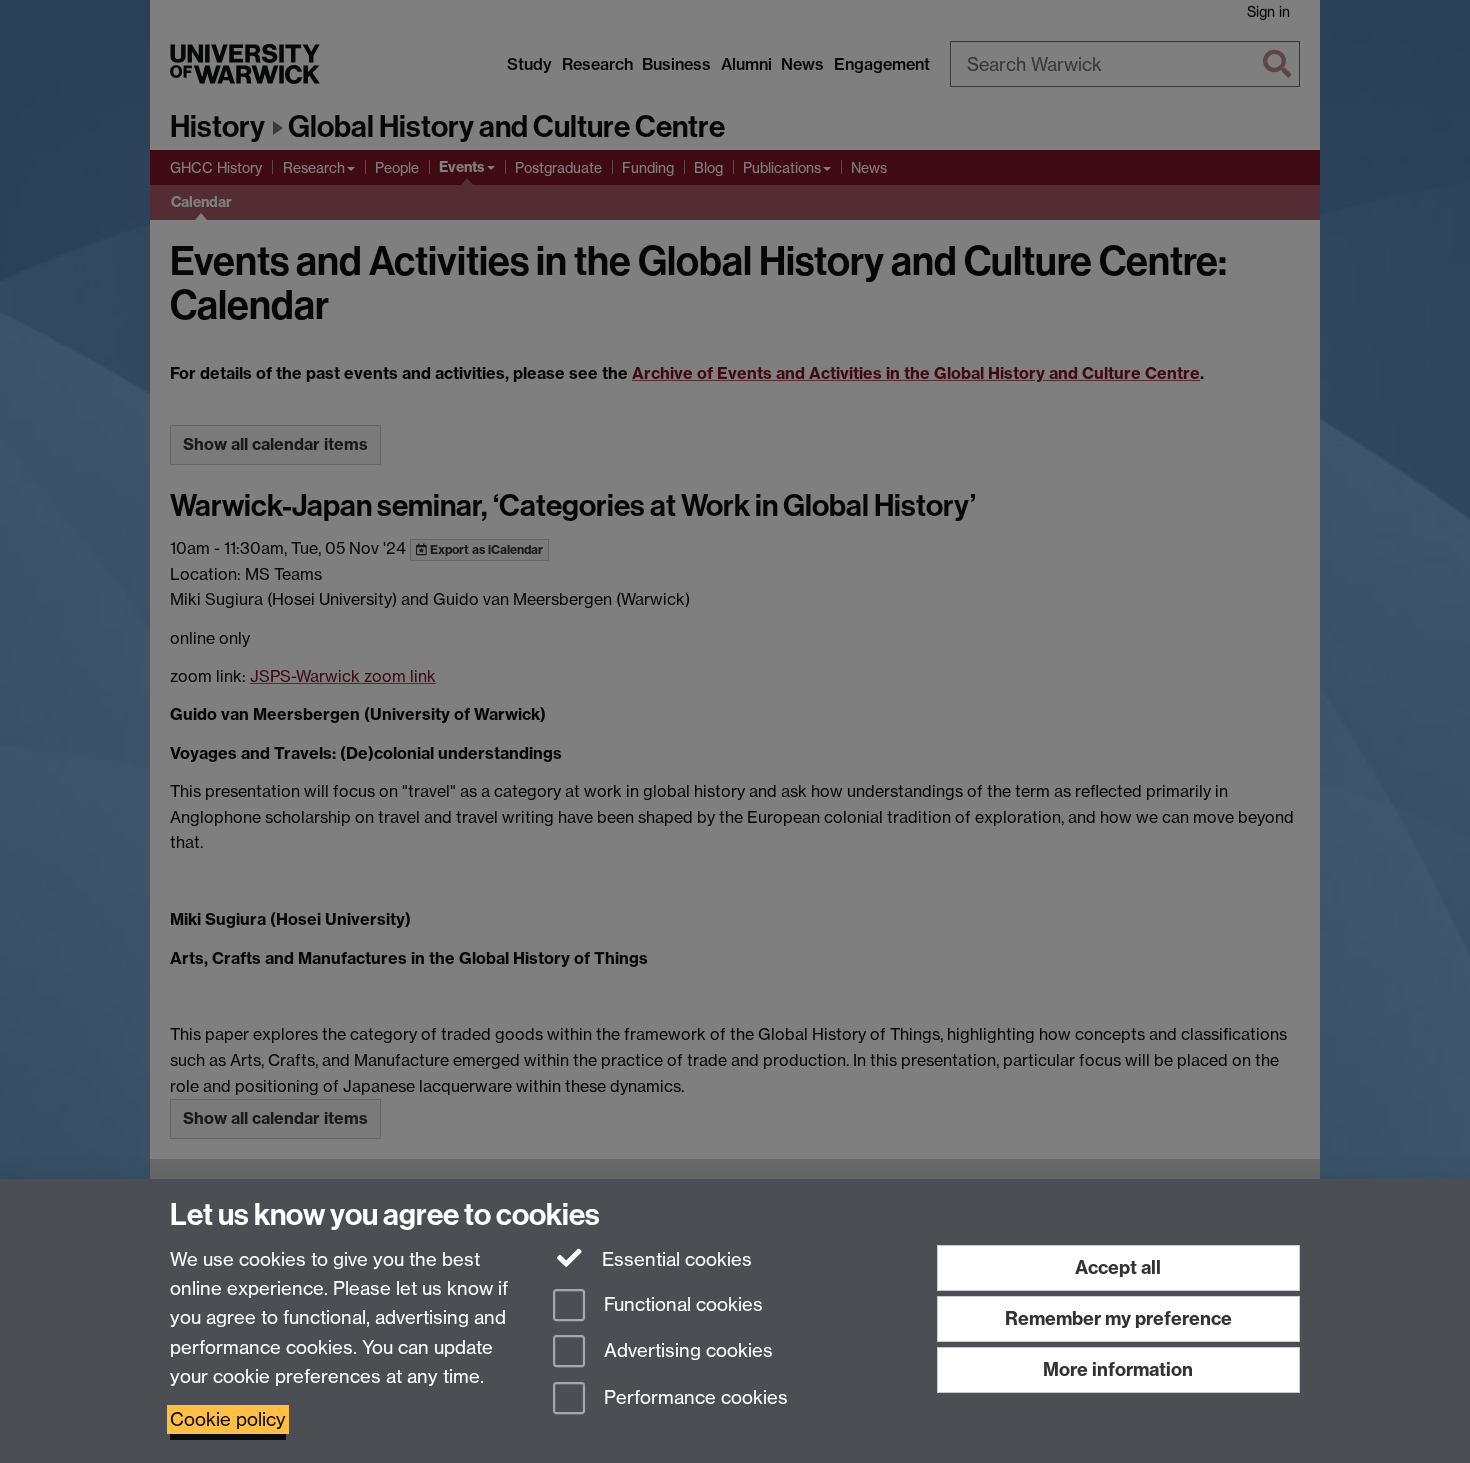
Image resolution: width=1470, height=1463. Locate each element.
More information (1118, 1369)
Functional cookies (681, 1304)
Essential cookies (674, 1259)
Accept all (1118, 1267)
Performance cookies (693, 1398)
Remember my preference (1118, 1318)
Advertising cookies (686, 1351)
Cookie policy (228, 1419)
